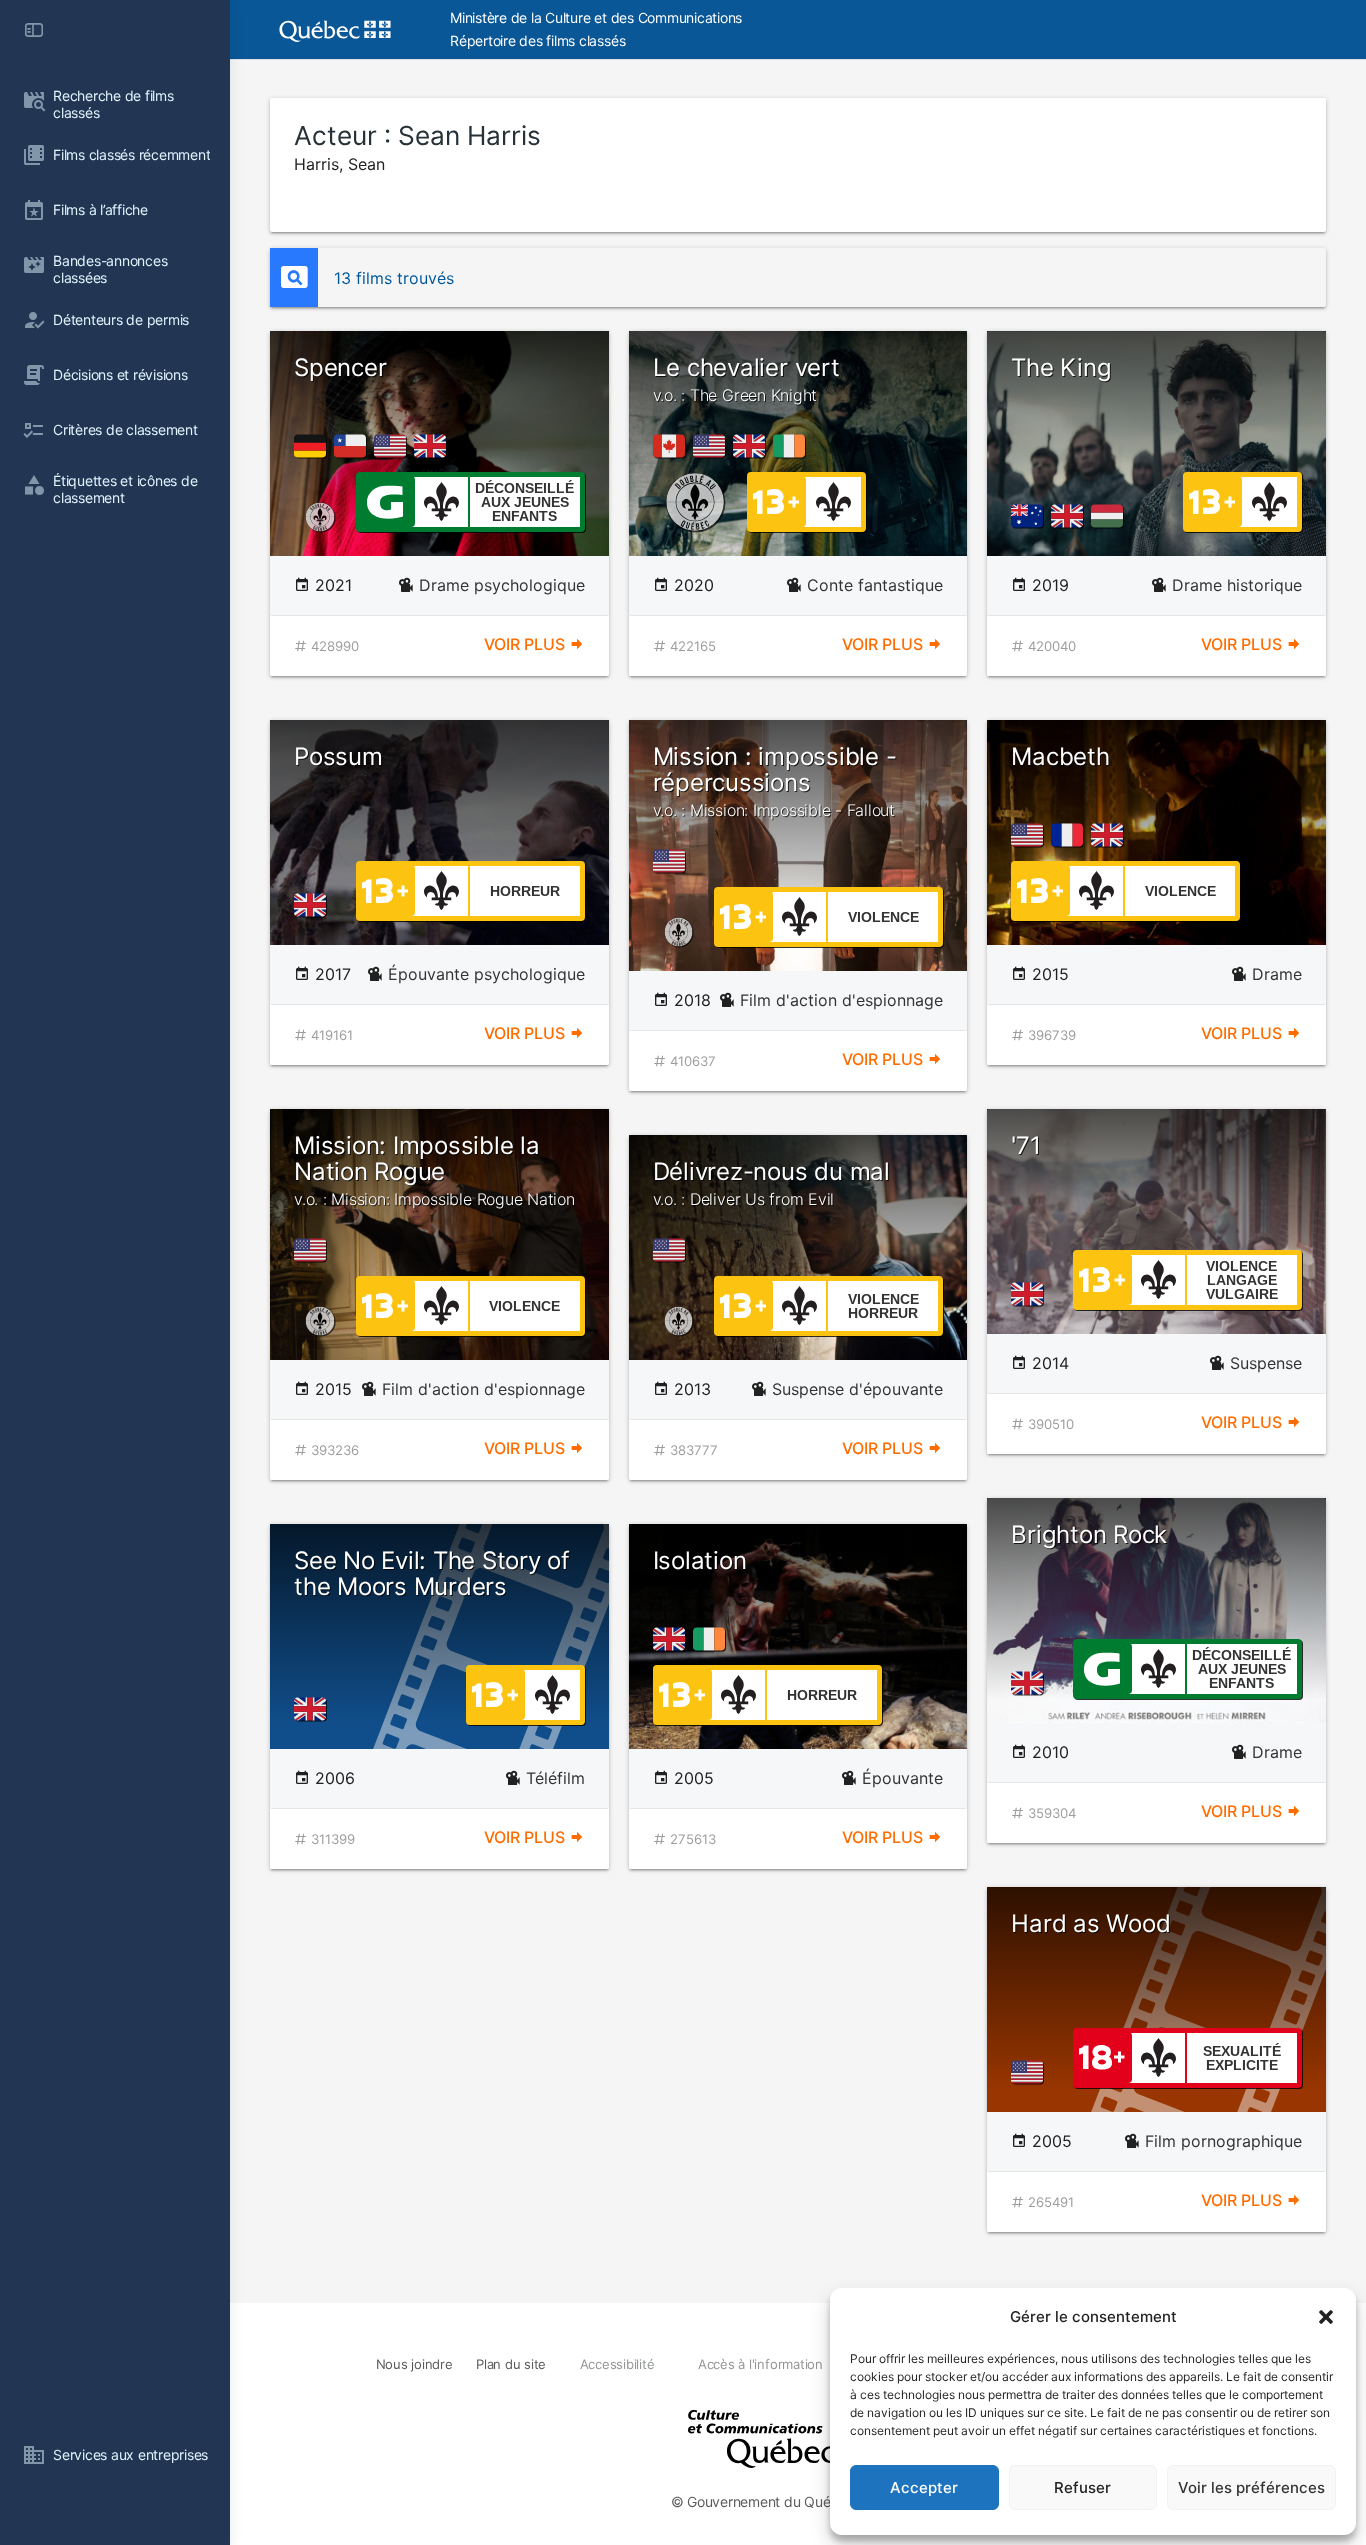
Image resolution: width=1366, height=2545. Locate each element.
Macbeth (1060, 756)
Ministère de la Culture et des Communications (596, 17)
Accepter (924, 2487)
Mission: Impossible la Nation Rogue (434, 1170)
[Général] (384, 500)
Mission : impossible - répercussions (775, 781)
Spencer (340, 367)
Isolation (700, 1560)
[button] (1326, 2317)
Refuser (1082, 2487)
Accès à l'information (760, 2364)
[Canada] (673, 446)
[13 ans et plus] (776, 500)
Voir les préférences (1251, 2487)
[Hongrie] (1111, 516)
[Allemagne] (314, 446)
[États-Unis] (394, 446)
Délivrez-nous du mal (771, 1183)
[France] (1071, 835)
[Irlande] (793, 446)
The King (1061, 367)
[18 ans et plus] (1102, 2056)
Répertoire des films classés (537, 40)
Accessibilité (617, 2364)
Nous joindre (414, 2364)
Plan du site (511, 2364)
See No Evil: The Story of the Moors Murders (432, 1573)
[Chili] (354, 446)
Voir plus (526, 644)
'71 (1025, 1145)
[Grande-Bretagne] (434, 446)
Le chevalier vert (746, 379)
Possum (338, 756)
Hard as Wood (1090, 1923)
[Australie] (1031, 516)
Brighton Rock (1089, 1534)
